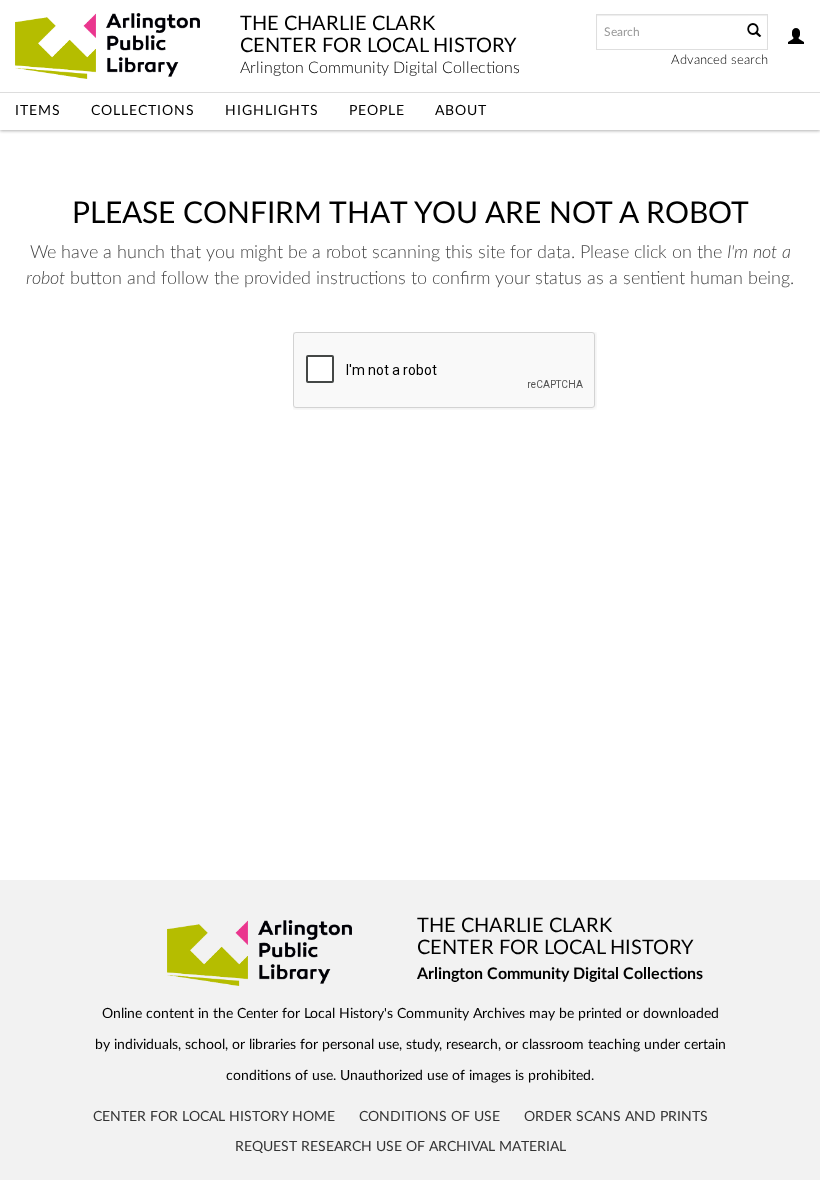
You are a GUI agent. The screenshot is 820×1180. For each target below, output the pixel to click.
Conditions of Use (429, 1117)
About (461, 111)
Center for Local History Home (214, 1117)
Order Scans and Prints (616, 1117)
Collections (143, 111)
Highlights (272, 111)
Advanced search (719, 60)
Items (38, 111)
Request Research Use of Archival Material (400, 1147)
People (377, 111)
